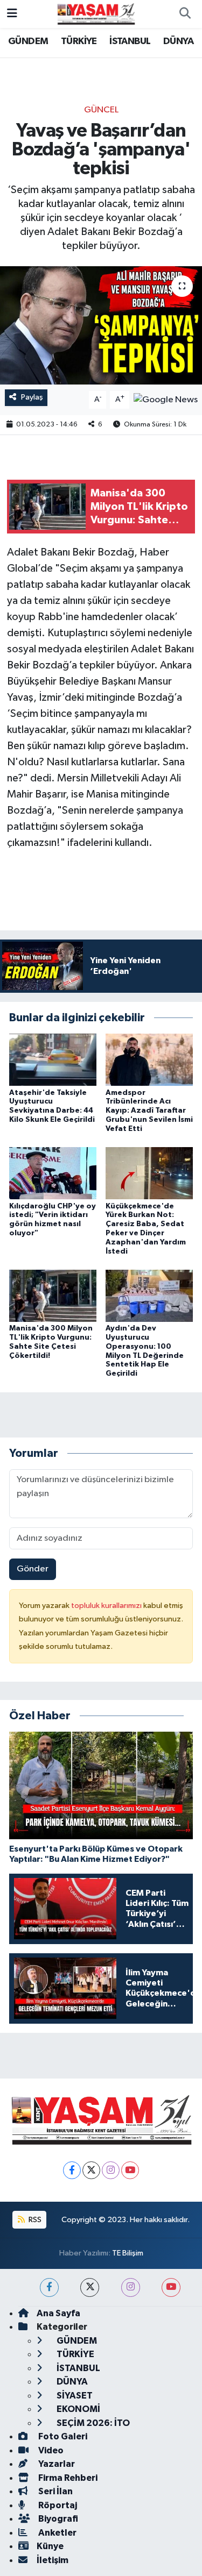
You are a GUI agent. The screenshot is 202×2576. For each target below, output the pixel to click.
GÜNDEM (28, 41)
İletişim (53, 2560)
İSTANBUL (130, 41)
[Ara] (185, 14)
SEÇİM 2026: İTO (92, 2423)
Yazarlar (56, 2464)
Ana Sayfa (58, 2313)
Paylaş (32, 397)
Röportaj (57, 2505)
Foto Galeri (62, 2436)
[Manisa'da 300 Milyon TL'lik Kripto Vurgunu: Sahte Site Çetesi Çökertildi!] (53, 1295)
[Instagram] (111, 2170)
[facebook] (49, 2287)
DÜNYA (178, 41)
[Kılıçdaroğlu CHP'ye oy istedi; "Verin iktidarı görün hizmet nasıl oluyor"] (53, 1173)
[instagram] (131, 2287)
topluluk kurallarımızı (107, 1606)
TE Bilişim (128, 2253)
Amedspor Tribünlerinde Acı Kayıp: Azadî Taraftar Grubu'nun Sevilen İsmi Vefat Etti (149, 1111)
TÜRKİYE (79, 41)
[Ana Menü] (12, 14)
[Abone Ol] (166, 399)
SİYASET (74, 2396)
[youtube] (171, 2287)
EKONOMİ (78, 2409)
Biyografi (57, 2519)
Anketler (57, 2533)
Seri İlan (55, 2491)
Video (50, 2450)
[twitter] (90, 2287)
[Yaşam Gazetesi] (96, 14)
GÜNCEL (101, 110)
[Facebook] (72, 2170)
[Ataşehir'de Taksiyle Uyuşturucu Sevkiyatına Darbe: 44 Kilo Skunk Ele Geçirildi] (53, 1060)
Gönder (33, 1569)
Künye (50, 2546)
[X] (91, 2170)
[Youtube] (130, 2170)
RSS (34, 2220)
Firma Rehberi (67, 2478)
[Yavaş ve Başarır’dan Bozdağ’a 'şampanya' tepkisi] (101, 325)
